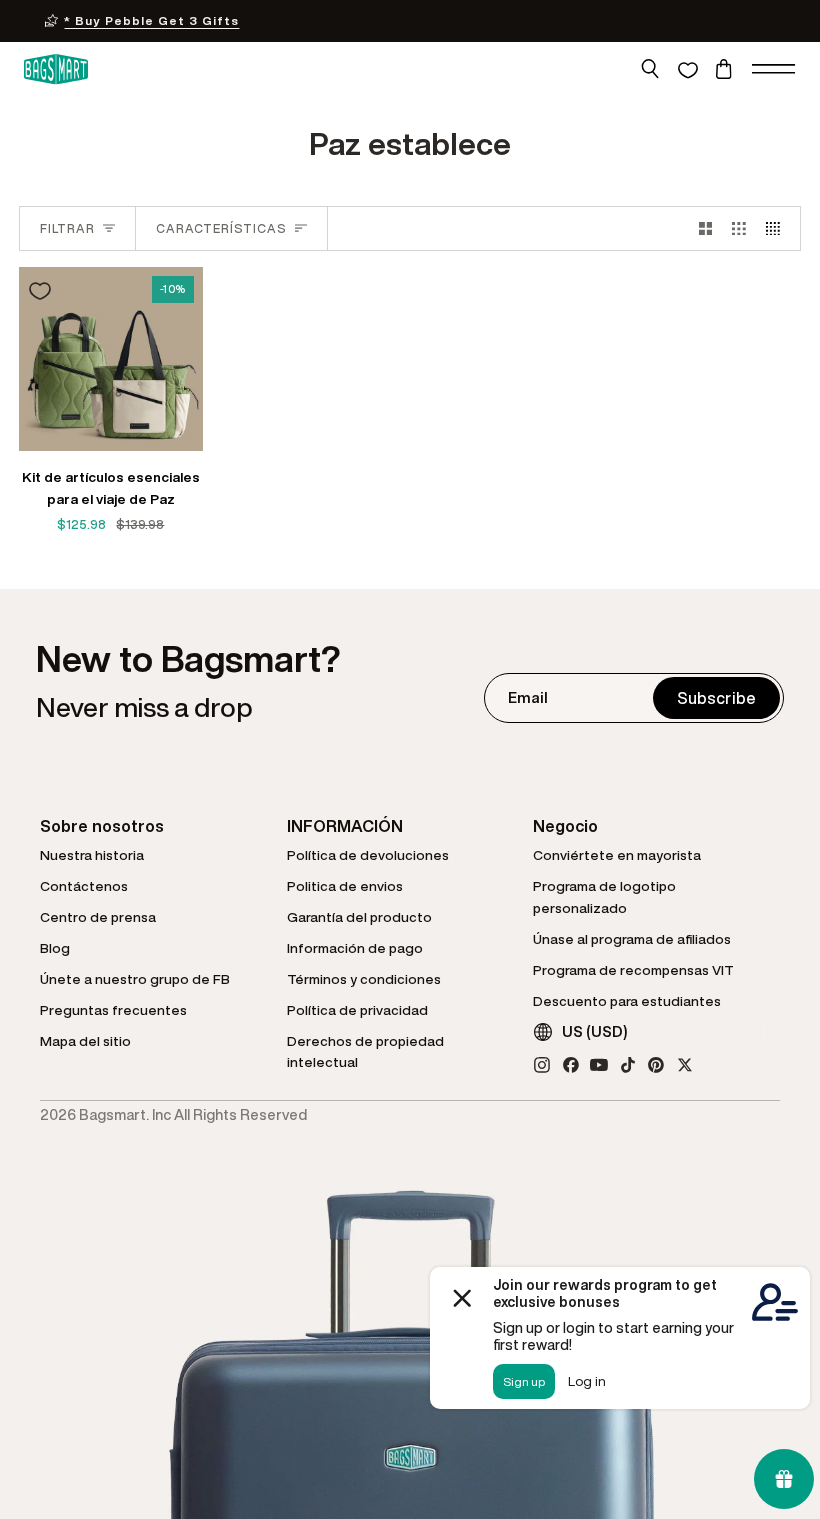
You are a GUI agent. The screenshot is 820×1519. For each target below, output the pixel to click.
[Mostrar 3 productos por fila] (739, 228)
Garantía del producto (359, 917)
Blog (55, 948)
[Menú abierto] (774, 69)
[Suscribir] (716, 698)
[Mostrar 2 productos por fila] (706, 228)
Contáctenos (84, 886)
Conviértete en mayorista (617, 855)
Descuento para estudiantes (627, 1001)
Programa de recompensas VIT (633, 970)
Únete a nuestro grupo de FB (135, 979)
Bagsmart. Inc (125, 1114)
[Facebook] (571, 1065)
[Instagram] (542, 1065)
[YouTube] (599, 1065)
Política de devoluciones (368, 855)
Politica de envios (345, 886)
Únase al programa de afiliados (632, 939)
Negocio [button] (565, 826)
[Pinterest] (656, 1065)
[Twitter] (685, 1065)
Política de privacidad (357, 1010)
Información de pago (355, 948)
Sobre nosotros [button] (102, 826)
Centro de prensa (98, 917)
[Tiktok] (628, 1065)
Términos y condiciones (364, 979)
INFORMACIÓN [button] (345, 826)
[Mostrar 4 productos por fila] (778, 228)
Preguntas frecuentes (113, 1010)
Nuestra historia (92, 855)
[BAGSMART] (56, 69)
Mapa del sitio (85, 1041)
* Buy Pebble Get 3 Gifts (151, 20)
